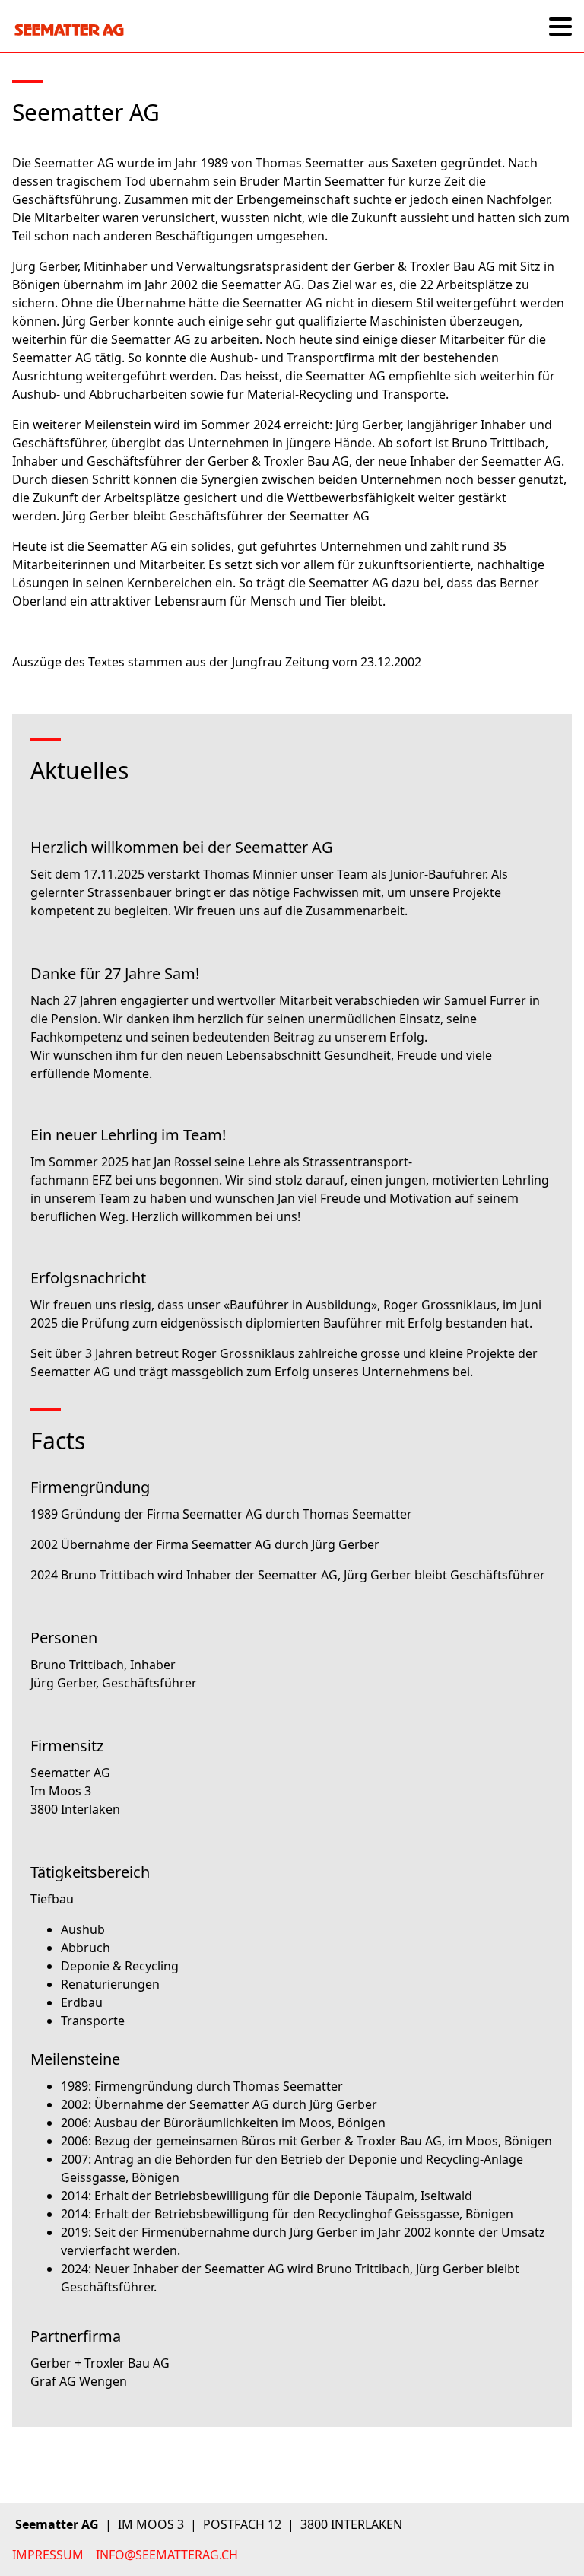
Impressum (48, 2555)
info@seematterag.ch (167, 2555)
